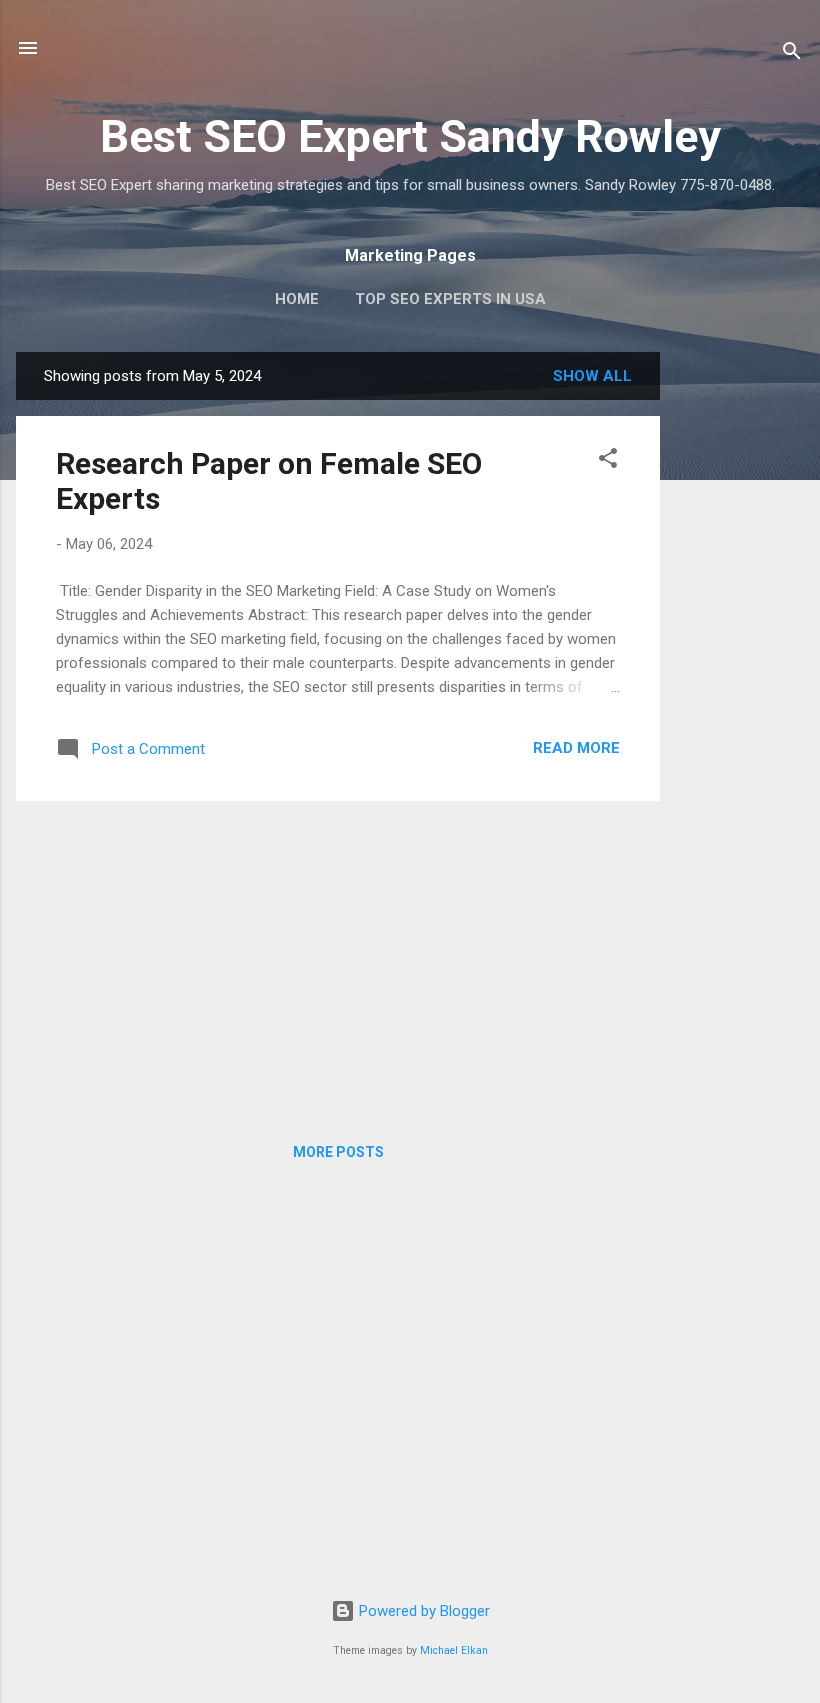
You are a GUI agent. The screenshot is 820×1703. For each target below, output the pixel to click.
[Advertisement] (740, 652)
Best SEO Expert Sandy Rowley (410, 136)
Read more (576, 748)
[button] (608, 461)
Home (297, 299)
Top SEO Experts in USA (450, 299)
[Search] (792, 54)
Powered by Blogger (422, 1611)
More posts (338, 1152)
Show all (592, 376)
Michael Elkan (454, 1650)
